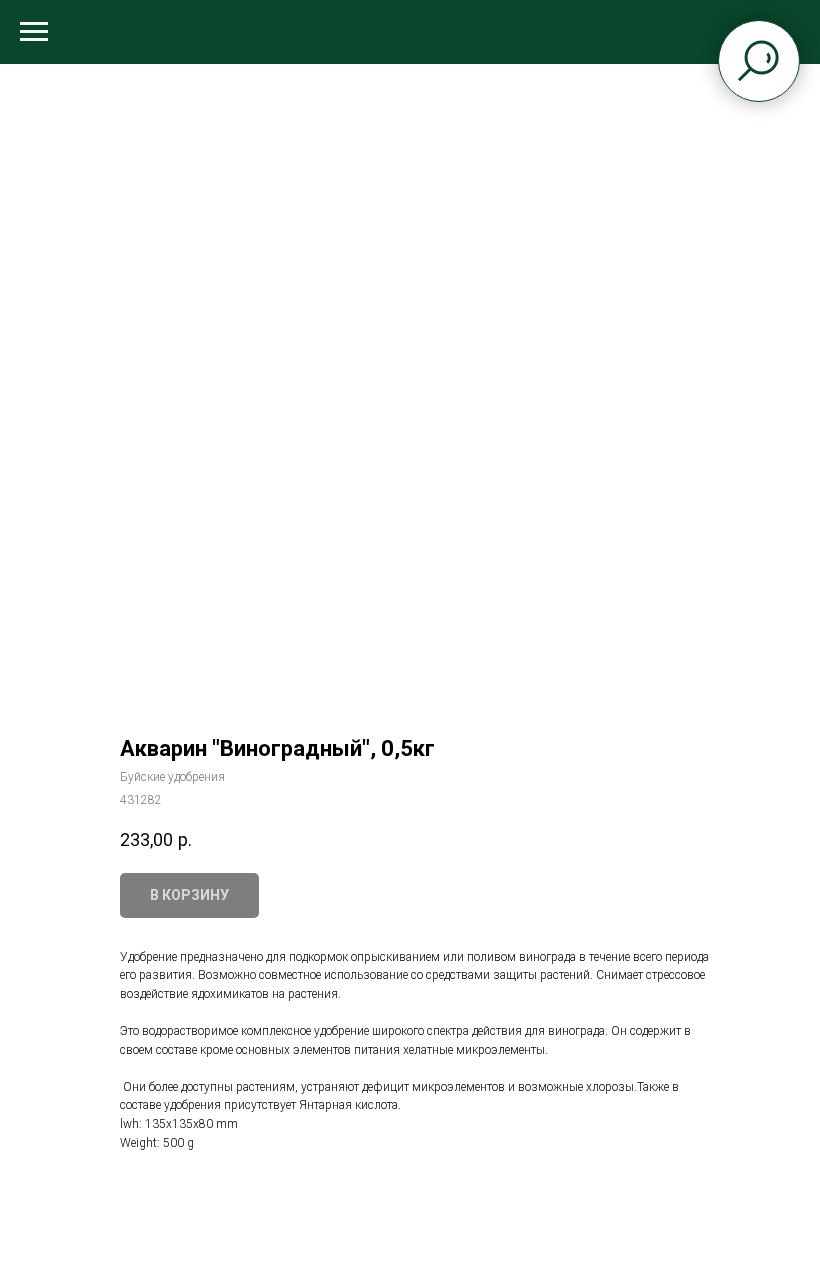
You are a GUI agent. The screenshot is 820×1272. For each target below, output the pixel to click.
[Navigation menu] (34, 32)
